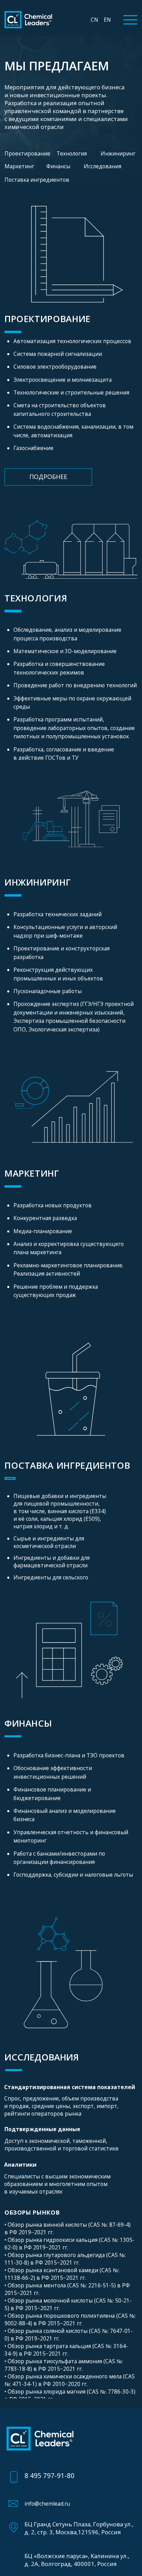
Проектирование (27, 153)
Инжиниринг (118, 153)
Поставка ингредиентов (37, 180)
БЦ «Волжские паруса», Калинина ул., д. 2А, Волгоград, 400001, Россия (77, 2560)
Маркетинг (19, 166)
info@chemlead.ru (47, 2504)
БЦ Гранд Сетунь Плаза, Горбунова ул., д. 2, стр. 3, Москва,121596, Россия (79, 2528)
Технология (72, 153)
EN (107, 20)
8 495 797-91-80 (49, 2475)
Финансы (58, 166)
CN (94, 20)
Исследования (103, 166)
